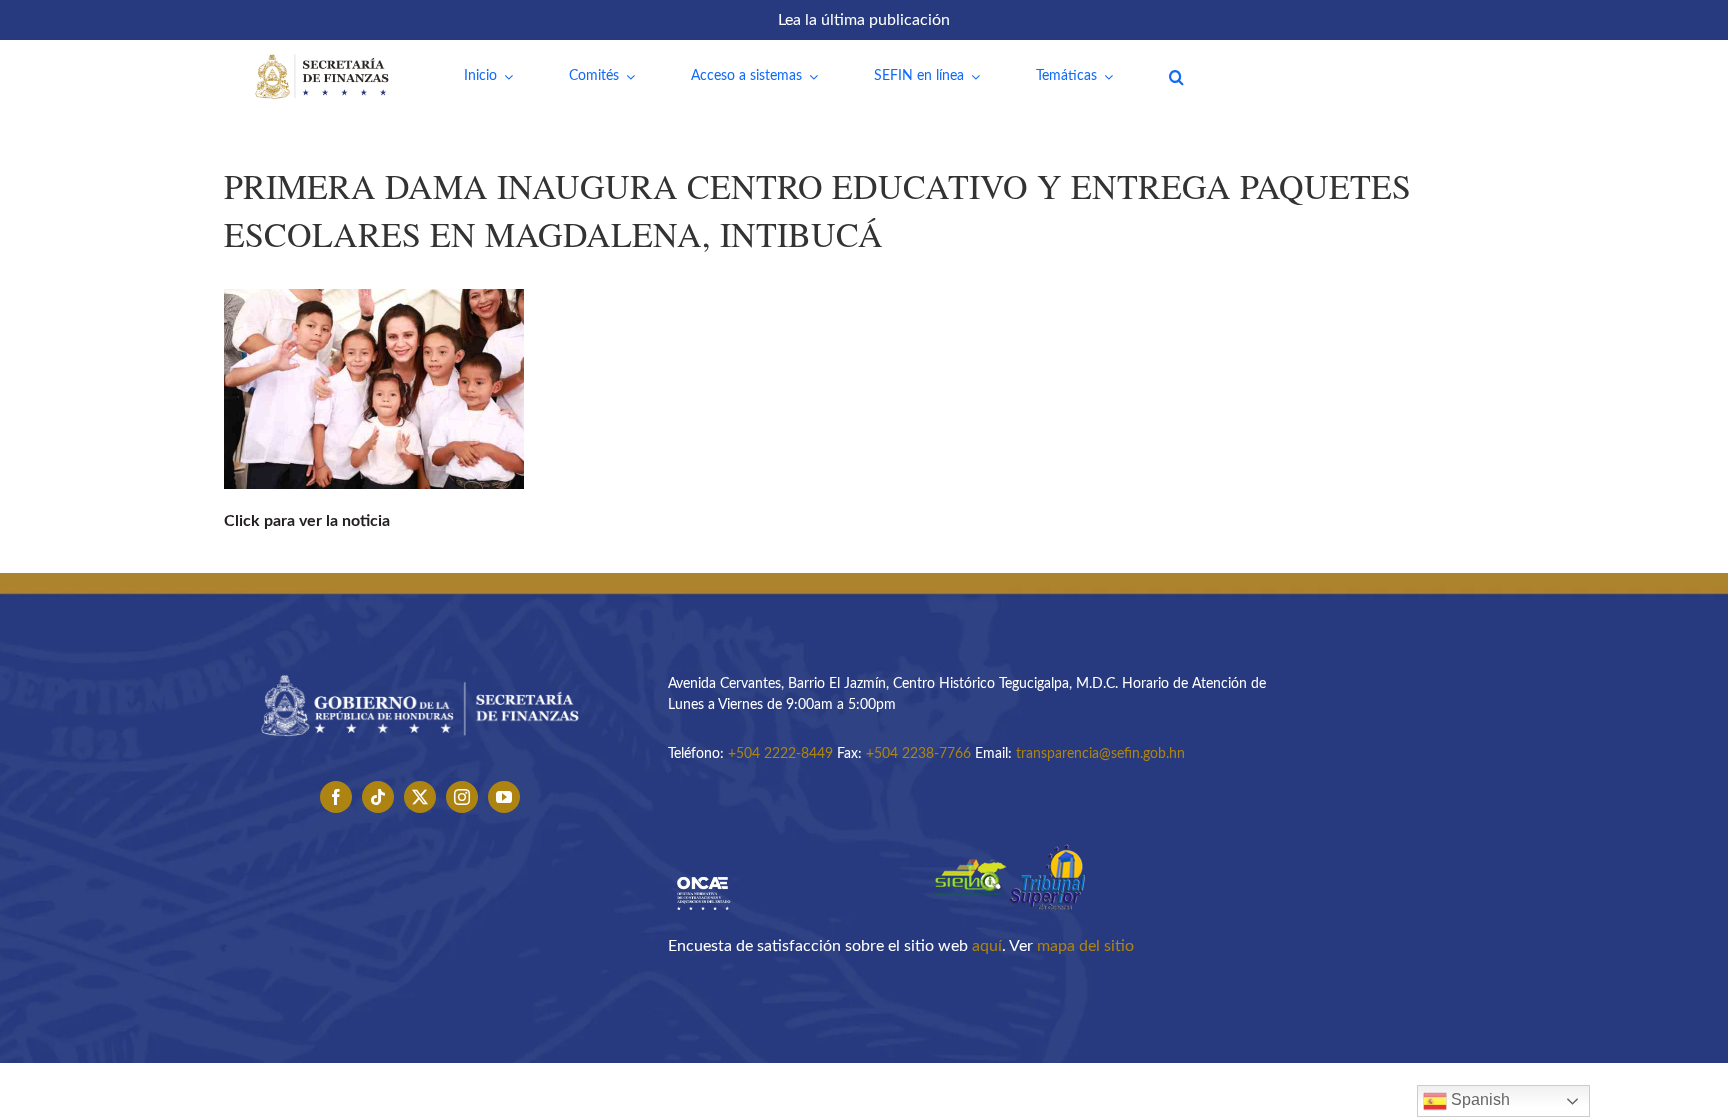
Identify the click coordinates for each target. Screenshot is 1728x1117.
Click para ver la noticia (307, 521)
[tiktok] (378, 797)
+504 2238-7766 (918, 754)
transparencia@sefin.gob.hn (1100, 754)
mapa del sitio (1085, 946)
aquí (987, 946)
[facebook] (336, 797)
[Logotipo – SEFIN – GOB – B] (420, 668)
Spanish (1478, 1099)
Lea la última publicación (864, 20)
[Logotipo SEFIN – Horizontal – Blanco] (322, 58)
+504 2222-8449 (780, 754)
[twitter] (420, 797)
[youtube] (504, 797)
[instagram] (462, 797)
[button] (1176, 77)
